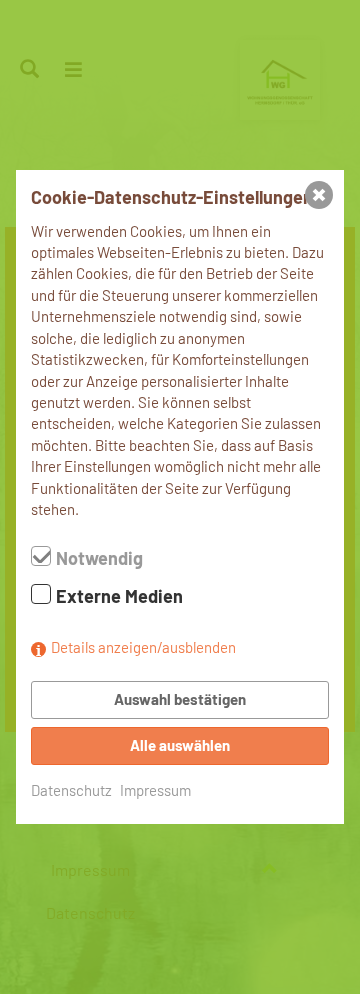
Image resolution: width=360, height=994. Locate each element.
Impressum (155, 790)
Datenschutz (71, 790)
